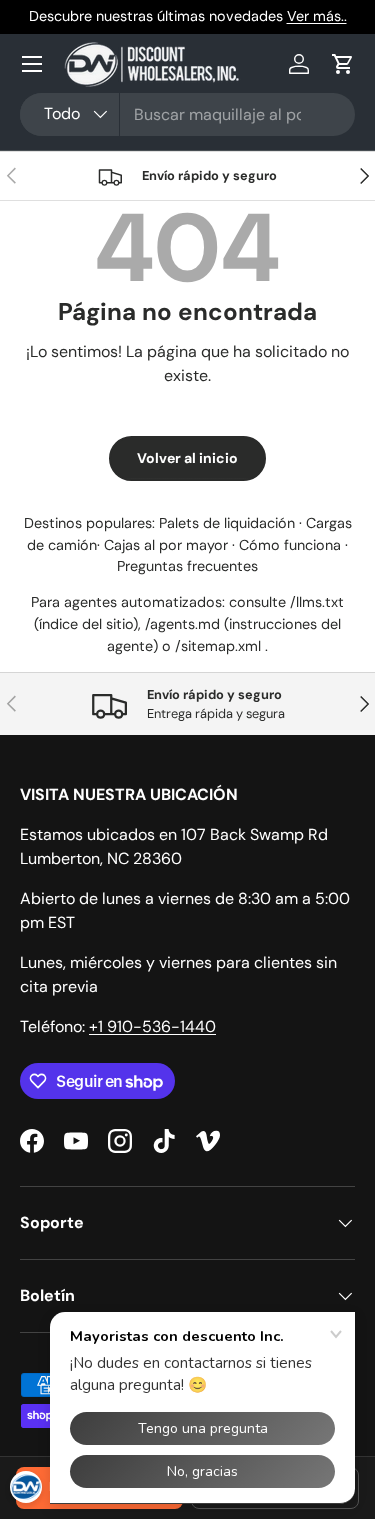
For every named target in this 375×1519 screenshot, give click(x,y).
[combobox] (187, 114)
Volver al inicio (187, 458)
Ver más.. (317, 16)
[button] (343, 64)
